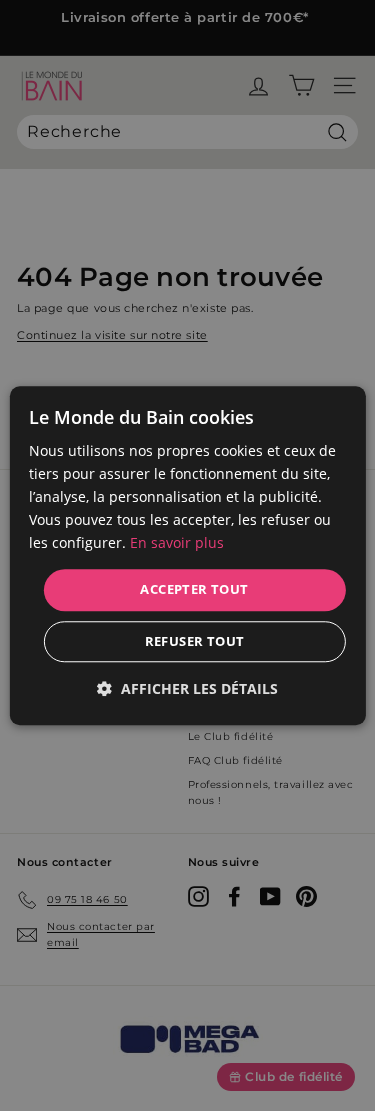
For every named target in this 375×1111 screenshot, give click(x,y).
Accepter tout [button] (194, 590)
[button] (187, 688)
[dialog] (187, 555)
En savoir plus (177, 543)
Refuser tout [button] (195, 641)
